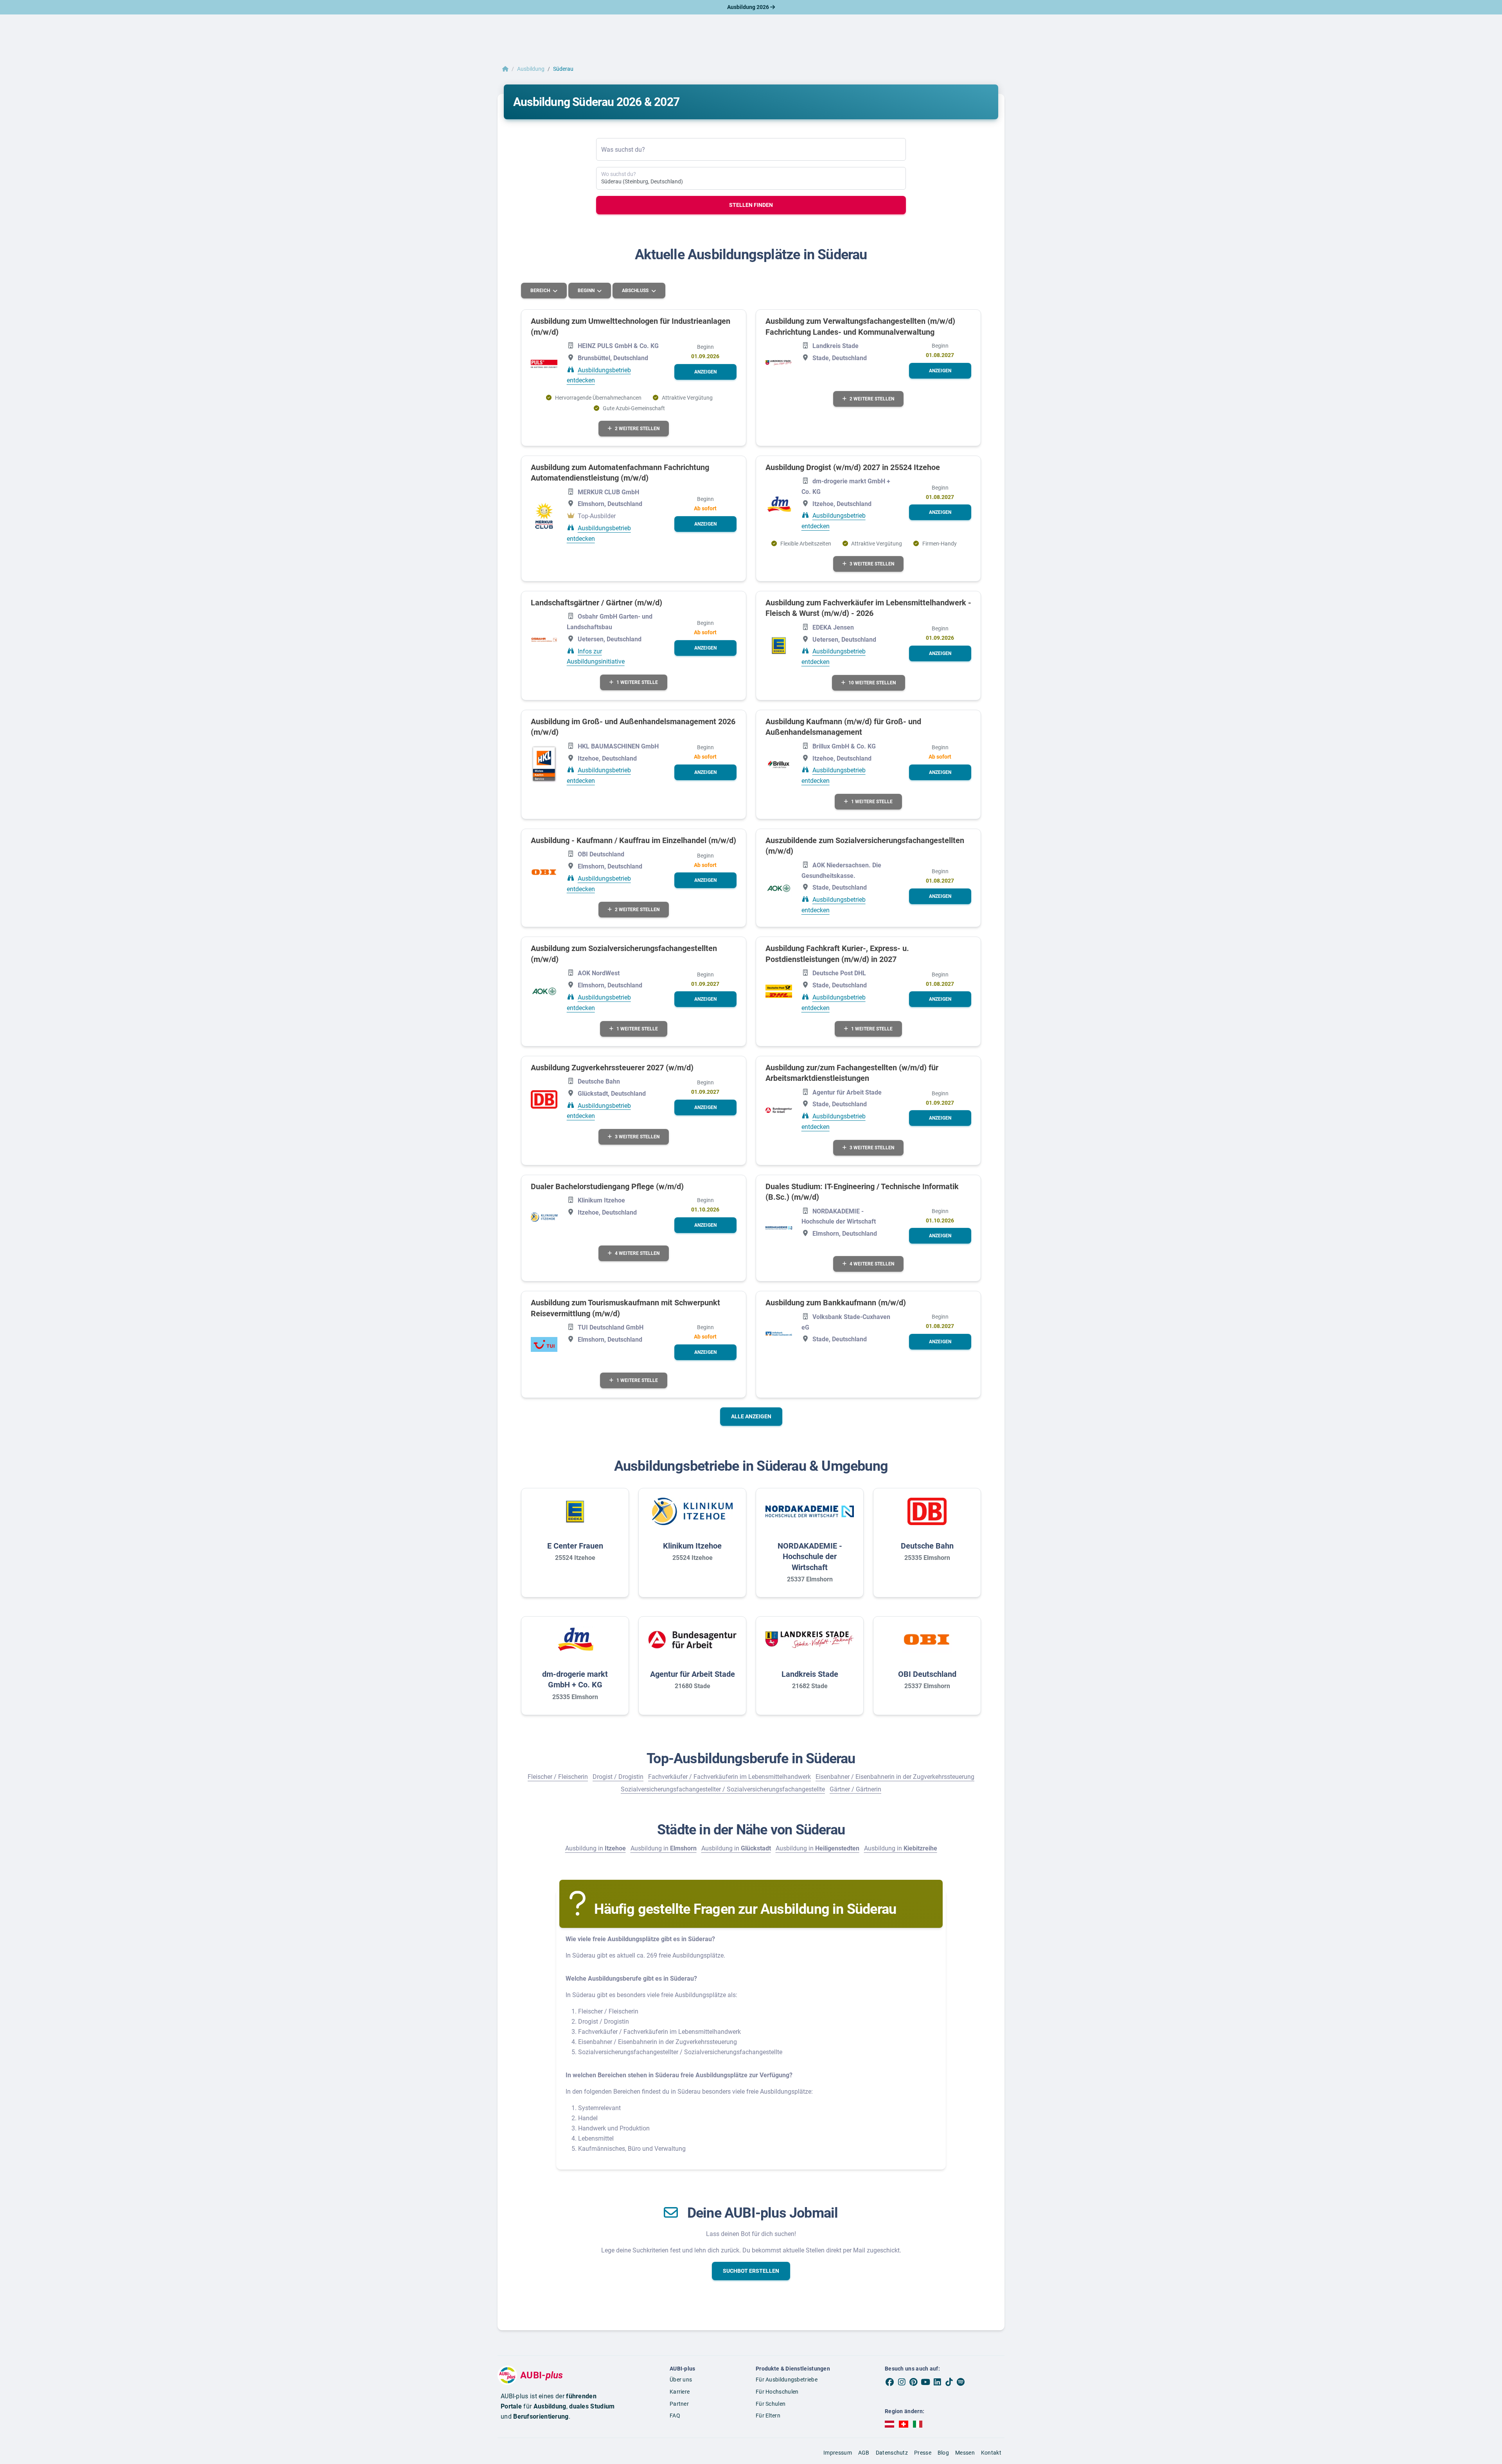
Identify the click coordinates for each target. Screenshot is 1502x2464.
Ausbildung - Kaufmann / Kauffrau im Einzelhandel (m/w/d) (633, 840)
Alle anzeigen (751, 1416)
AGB (864, 2453)
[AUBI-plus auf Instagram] (902, 2382)
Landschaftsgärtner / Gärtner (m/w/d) (596, 603)
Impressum (838, 2453)
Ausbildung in (596, 1848)
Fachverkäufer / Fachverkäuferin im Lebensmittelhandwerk (729, 1777)
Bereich (541, 291)
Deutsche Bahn (927, 1546)
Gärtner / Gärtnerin (855, 1789)
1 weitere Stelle (637, 682)
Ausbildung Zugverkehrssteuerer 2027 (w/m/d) (612, 1068)
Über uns (681, 2380)
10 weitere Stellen (872, 683)
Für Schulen (771, 2404)
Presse (923, 2453)
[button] (705, 372)
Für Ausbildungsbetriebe (787, 2380)
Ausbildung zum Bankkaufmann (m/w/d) (836, 1303)
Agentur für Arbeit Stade (693, 1674)
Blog (943, 2453)
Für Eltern (768, 2416)
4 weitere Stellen (637, 1253)
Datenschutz (892, 2453)
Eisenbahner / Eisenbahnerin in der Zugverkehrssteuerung (895, 1777)
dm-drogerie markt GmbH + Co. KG (575, 1680)
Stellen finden (751, 205)
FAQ (675, 2416)
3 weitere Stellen (872, 564)
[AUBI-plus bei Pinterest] (914, 2382)
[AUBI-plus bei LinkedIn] (937, 2382)
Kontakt (991, 2453)
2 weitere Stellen (637, 429)
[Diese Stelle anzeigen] (544, 364)
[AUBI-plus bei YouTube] (925, 2382)
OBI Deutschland (927, 1674)
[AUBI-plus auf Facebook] (890, 2382)
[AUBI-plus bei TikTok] (949, 2382)
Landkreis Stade (810, 1674)
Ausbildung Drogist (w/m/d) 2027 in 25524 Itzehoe (853, 467)
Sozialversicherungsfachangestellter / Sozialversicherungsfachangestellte (723, 1789)
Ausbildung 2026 (749, 7)
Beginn (587, 291)
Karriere (680, 2392)
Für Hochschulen (777, 2392)
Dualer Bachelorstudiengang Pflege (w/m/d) (607, 1186)
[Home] (505, 69)
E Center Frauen (575, 1546)
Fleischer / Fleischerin (558, 1777)
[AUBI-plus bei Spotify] (961, 2382)
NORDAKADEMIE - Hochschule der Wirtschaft (810, 1557)
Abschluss (636, 291)
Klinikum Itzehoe (692, 1546)
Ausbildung (531, 69)
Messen (965, 2453)
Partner (679, 2404)
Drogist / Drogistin (618, 1777)
